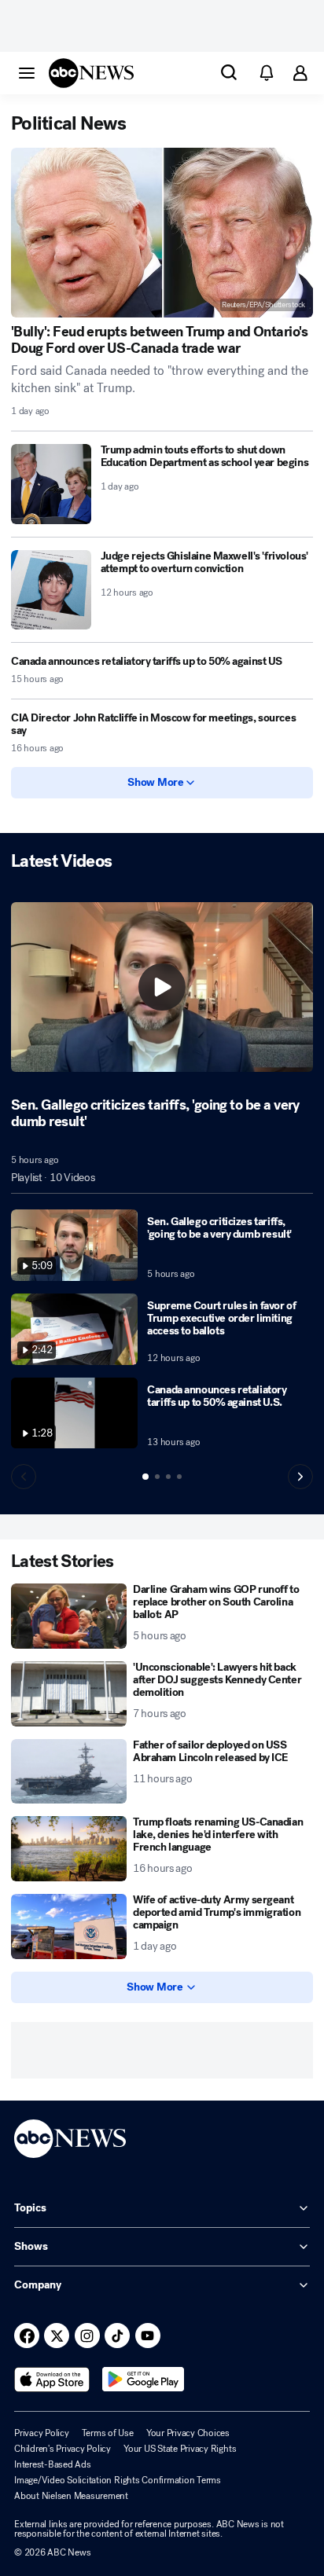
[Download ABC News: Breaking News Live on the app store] (52, 2380)
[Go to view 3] (168, 1477)
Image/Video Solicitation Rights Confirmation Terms (118, 2480)
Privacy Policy (42, 2433)
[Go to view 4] (179, 1477)
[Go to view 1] (145, 1477)
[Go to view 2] (157, 1477)
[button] (27, 72)
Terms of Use (108, 2433)
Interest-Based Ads (53, 2464)
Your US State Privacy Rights (180, 2449)
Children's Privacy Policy (63, 2449)
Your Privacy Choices (188, 2433)
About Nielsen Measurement (71, 2496)
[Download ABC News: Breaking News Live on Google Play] (144, 2380)
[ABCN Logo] (91, 73)
